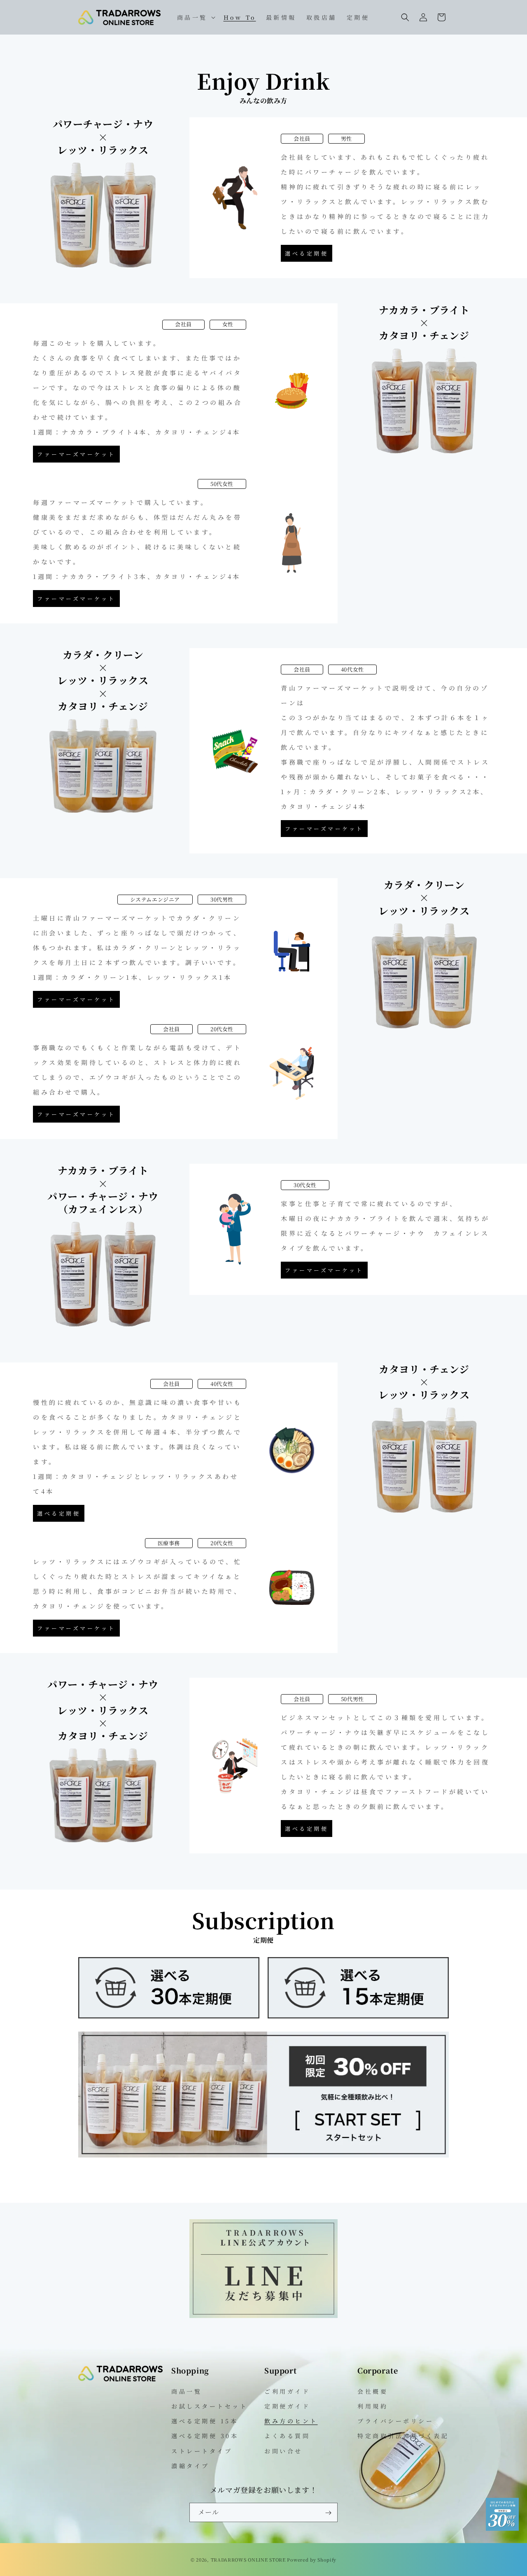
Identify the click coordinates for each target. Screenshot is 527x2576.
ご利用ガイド (287, 2391)
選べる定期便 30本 (205, 2436)
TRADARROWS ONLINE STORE (248, 2560)
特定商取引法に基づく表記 (403, 2436)
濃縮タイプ (190, 2465)
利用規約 (373, 2406)
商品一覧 (187, 2391)
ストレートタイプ (202, 2450)
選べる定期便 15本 (205, 2420)
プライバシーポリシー (395, 2420)
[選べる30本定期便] (169, 2016)
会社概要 (373, 2391)
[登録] (328, 2513)
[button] (195, 17)
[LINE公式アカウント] (263, 2315)
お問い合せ (283, 2450)
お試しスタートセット (209, 2406)
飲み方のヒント (291, 2420)
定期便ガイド (287, 2406)
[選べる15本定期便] (358, 2016)
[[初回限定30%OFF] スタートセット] (263, 2155)
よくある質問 (287, 2436)
